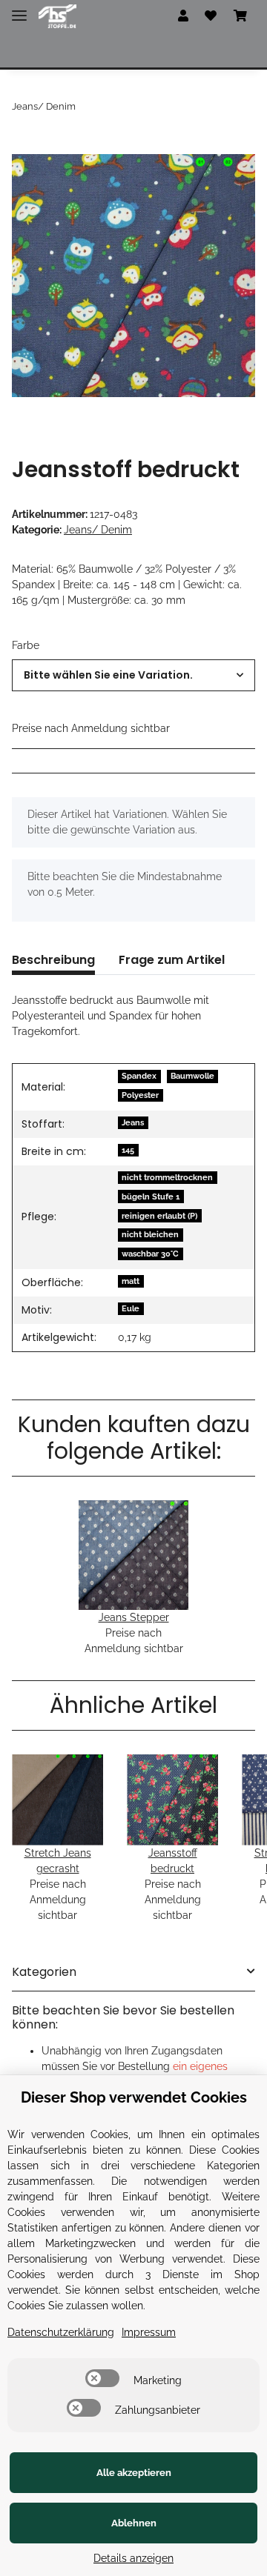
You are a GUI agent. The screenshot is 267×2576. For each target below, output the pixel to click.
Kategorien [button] (44, 1972)
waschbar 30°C (150, 1254)
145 (128, 1150)
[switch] (102, 2378)
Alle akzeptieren (134, 2473)
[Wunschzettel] (211, 16)
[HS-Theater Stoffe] (57, 17)
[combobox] (133, 675)
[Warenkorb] (240, 16)
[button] (183, 16)
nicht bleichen (150, 1234)
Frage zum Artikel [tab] (172, 960)
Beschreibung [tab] (53, 960)
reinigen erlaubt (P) (159, 1216)
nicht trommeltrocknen (167, 1177)
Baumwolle (192, 1076)
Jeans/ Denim (98, 530)
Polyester (140, 1095)
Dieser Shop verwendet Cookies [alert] (134, 2097)
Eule (131, 1308)
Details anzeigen (133, 2558)
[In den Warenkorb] (24, 146)
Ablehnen (134, 2523)
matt (131, 1281)
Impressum (149, 2332)
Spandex (139, 1076)
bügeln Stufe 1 (151, 1197)
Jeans (133, 1122)
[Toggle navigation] (19, 9)
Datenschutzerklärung (61, 2332)
